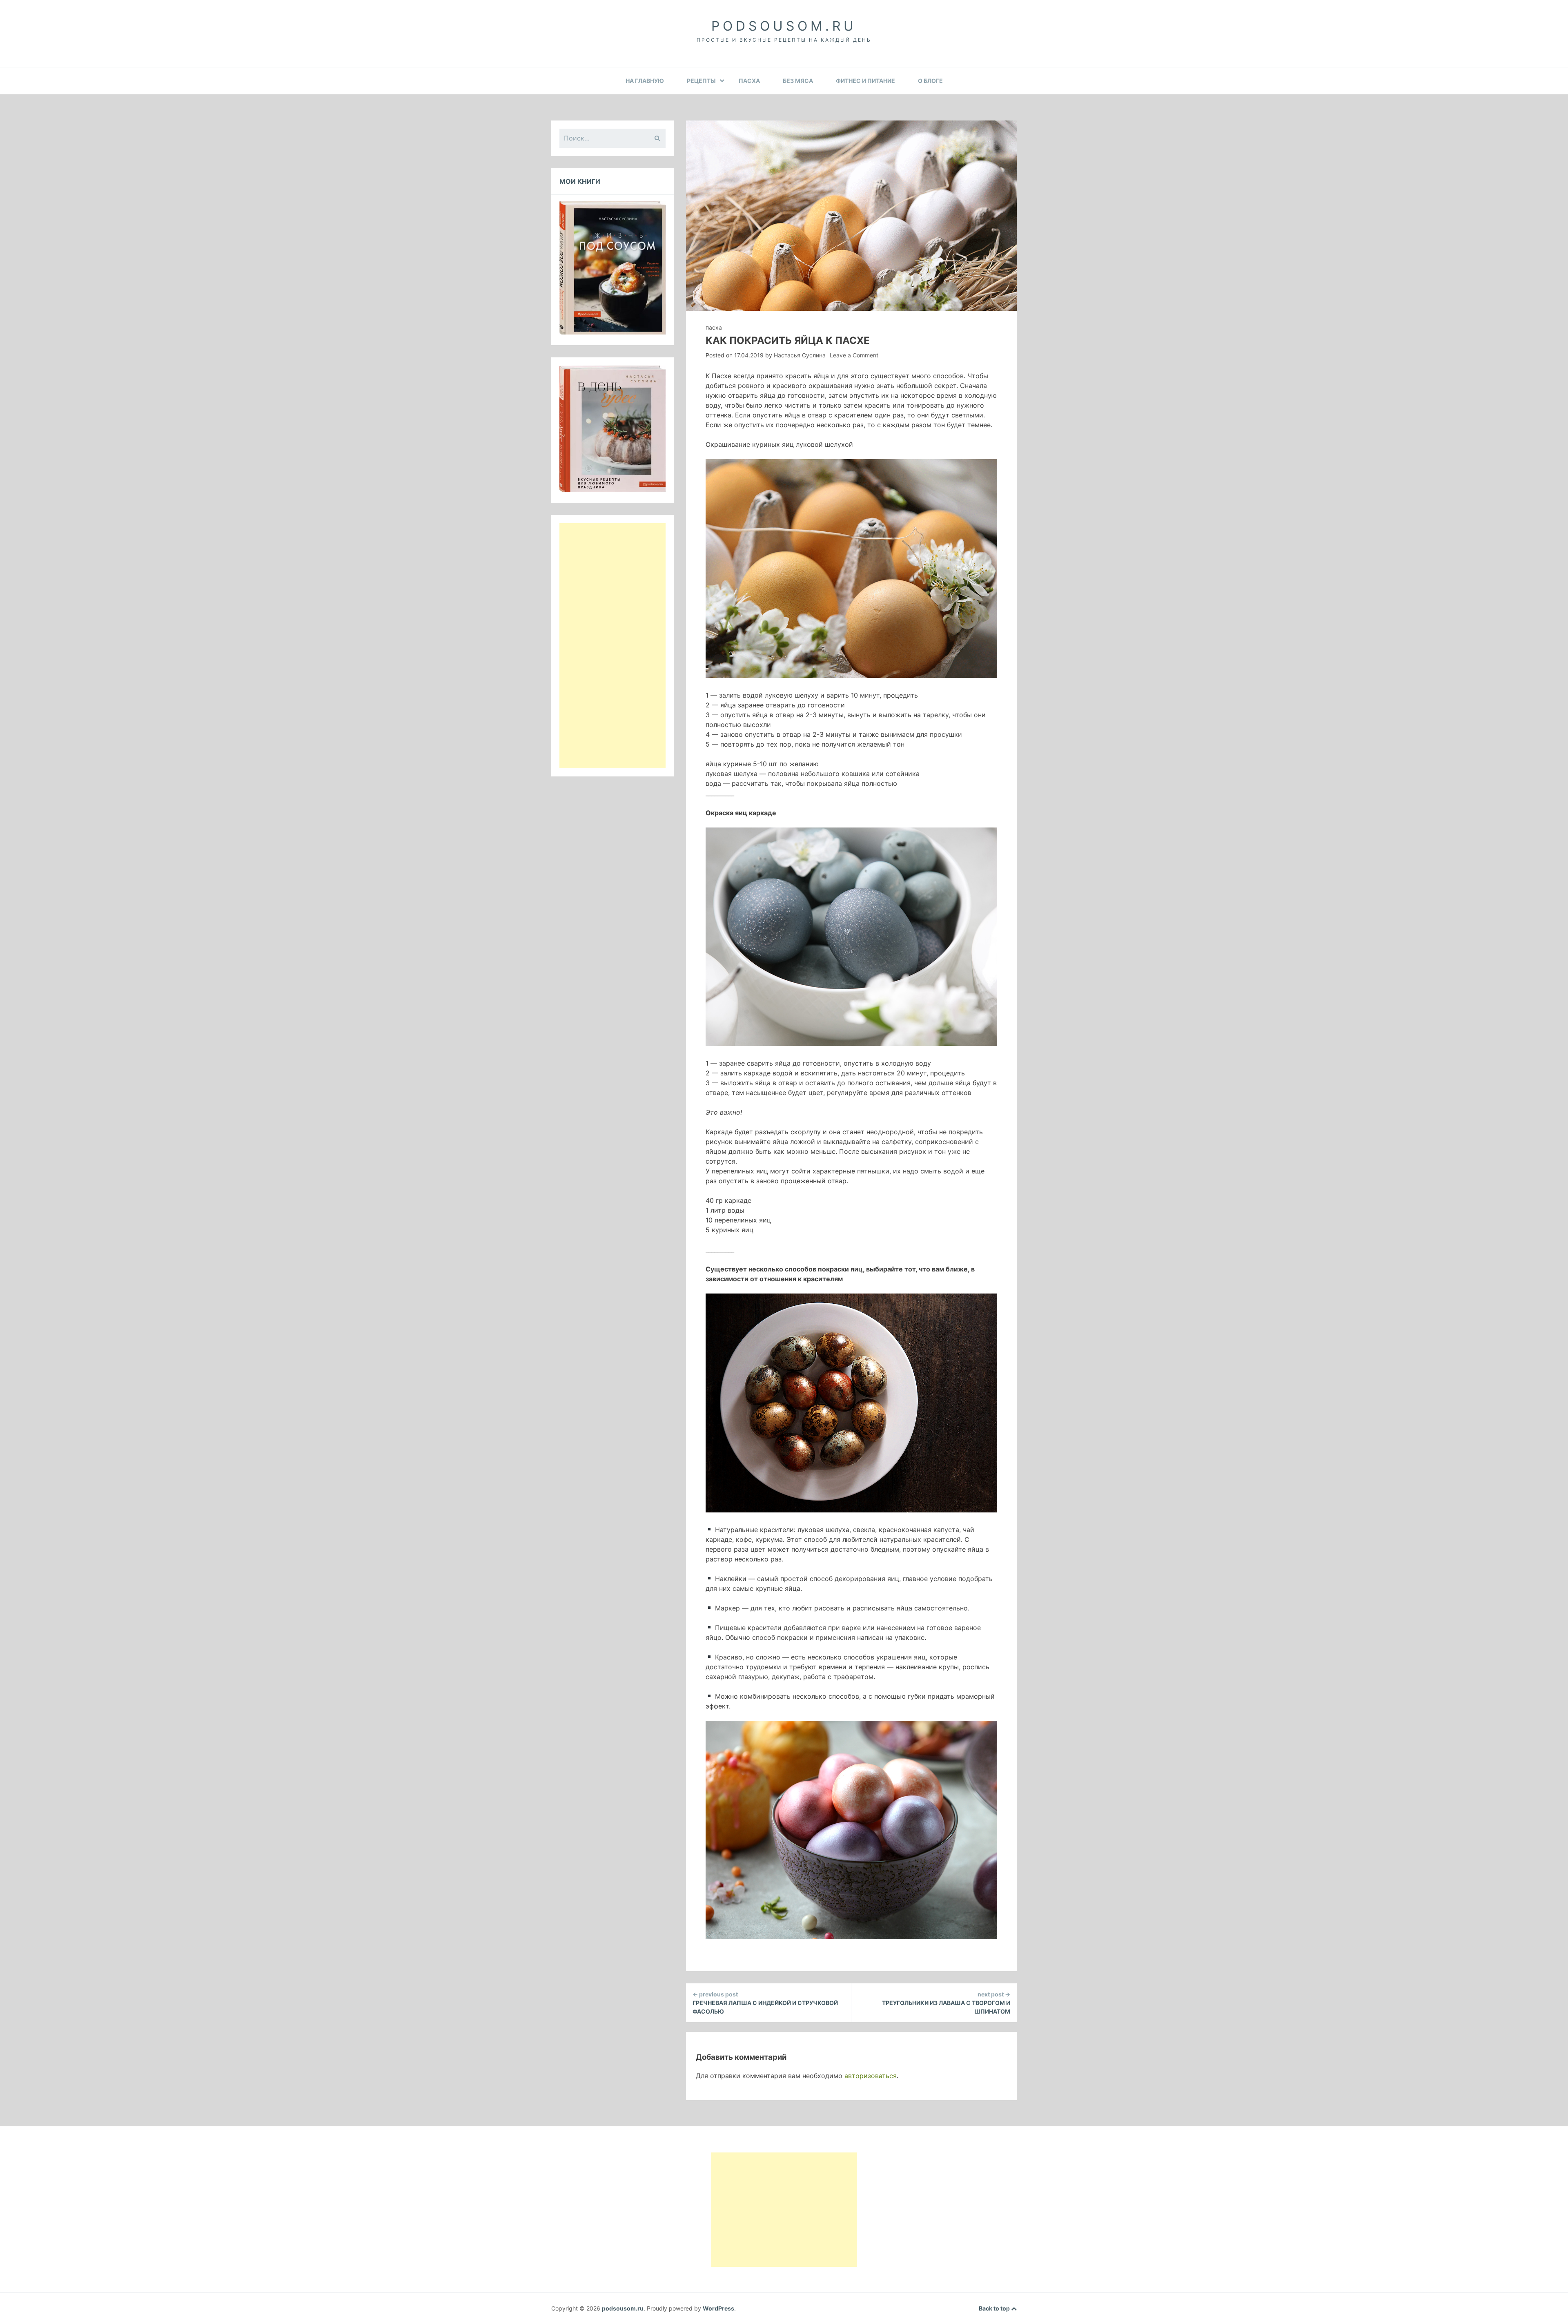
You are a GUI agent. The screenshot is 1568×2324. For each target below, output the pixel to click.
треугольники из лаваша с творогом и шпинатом (946, 2003)
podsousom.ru (784, 26)
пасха (749, 81)
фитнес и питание (865, 81)
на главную (645, 81)
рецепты (701, 81)
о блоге (930, 81)
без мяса (798, 81)
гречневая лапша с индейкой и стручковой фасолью (765, 2003)
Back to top (995, 2308)
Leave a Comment (854, 355)
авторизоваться (871, 2076)
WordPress (718, 2308)
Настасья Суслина (800, 355)
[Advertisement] (612, 646)
